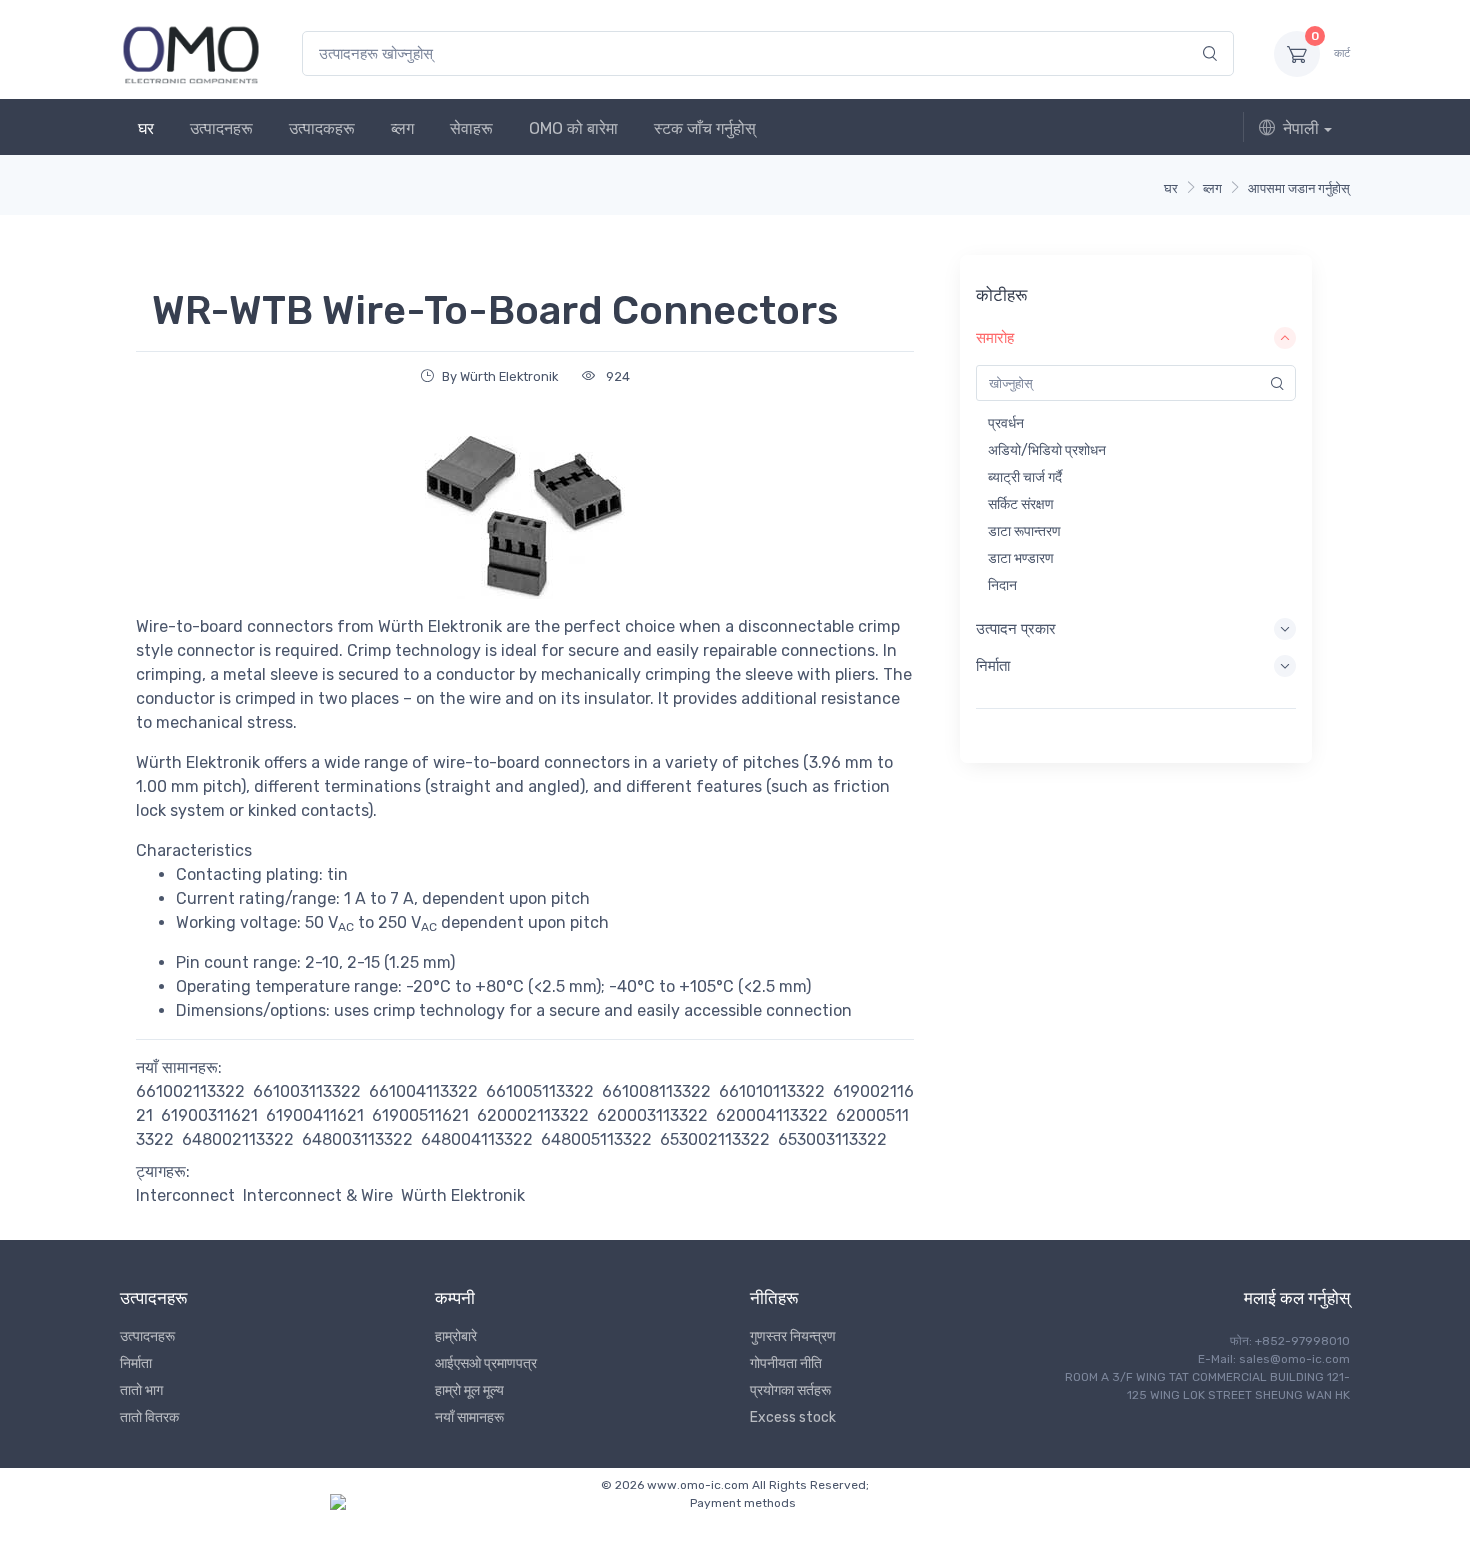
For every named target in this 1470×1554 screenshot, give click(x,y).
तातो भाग (141, 1390)
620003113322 (652, 1115)
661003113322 (307, 1091)
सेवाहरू (471, 128)
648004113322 (477, 1139)
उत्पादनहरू (221, 128)
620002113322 (533, 1115)
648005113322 (596, 1139)
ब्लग (402, 128)
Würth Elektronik (463, 1195)
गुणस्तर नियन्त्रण (793, 1336)
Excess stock (793, 1417)
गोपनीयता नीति (786, 1363)
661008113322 (656, 1091)
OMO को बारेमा (573, 128)
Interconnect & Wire (318, 1195)
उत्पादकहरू (322, 128)
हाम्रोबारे (456, 1336)
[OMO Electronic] (191, 53)
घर (146, 128)
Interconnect (185, 1195)
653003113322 (832, 1139)
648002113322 (238, 1139)
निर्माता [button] (993, 666)
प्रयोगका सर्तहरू (790, 1390)
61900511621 (420, 1115)
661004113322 (423, 1091)
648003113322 (357, 1139)
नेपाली (1301, 128)
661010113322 (772, 1091)
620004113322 (772, 1115)
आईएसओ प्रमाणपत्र (486, 1363)
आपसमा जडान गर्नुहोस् (1299, 188)
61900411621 (315, 1115)
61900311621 (209, 1115)
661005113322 (540, 1091)
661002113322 (190, 1091)
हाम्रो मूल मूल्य (469, 1390)
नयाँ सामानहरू (469, 1417)
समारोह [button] (995, 338)
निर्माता (136, 1363)
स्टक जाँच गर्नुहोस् (705, 128)
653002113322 (715, 1139)
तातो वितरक (149, 1417)
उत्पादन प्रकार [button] (1016, 629)
